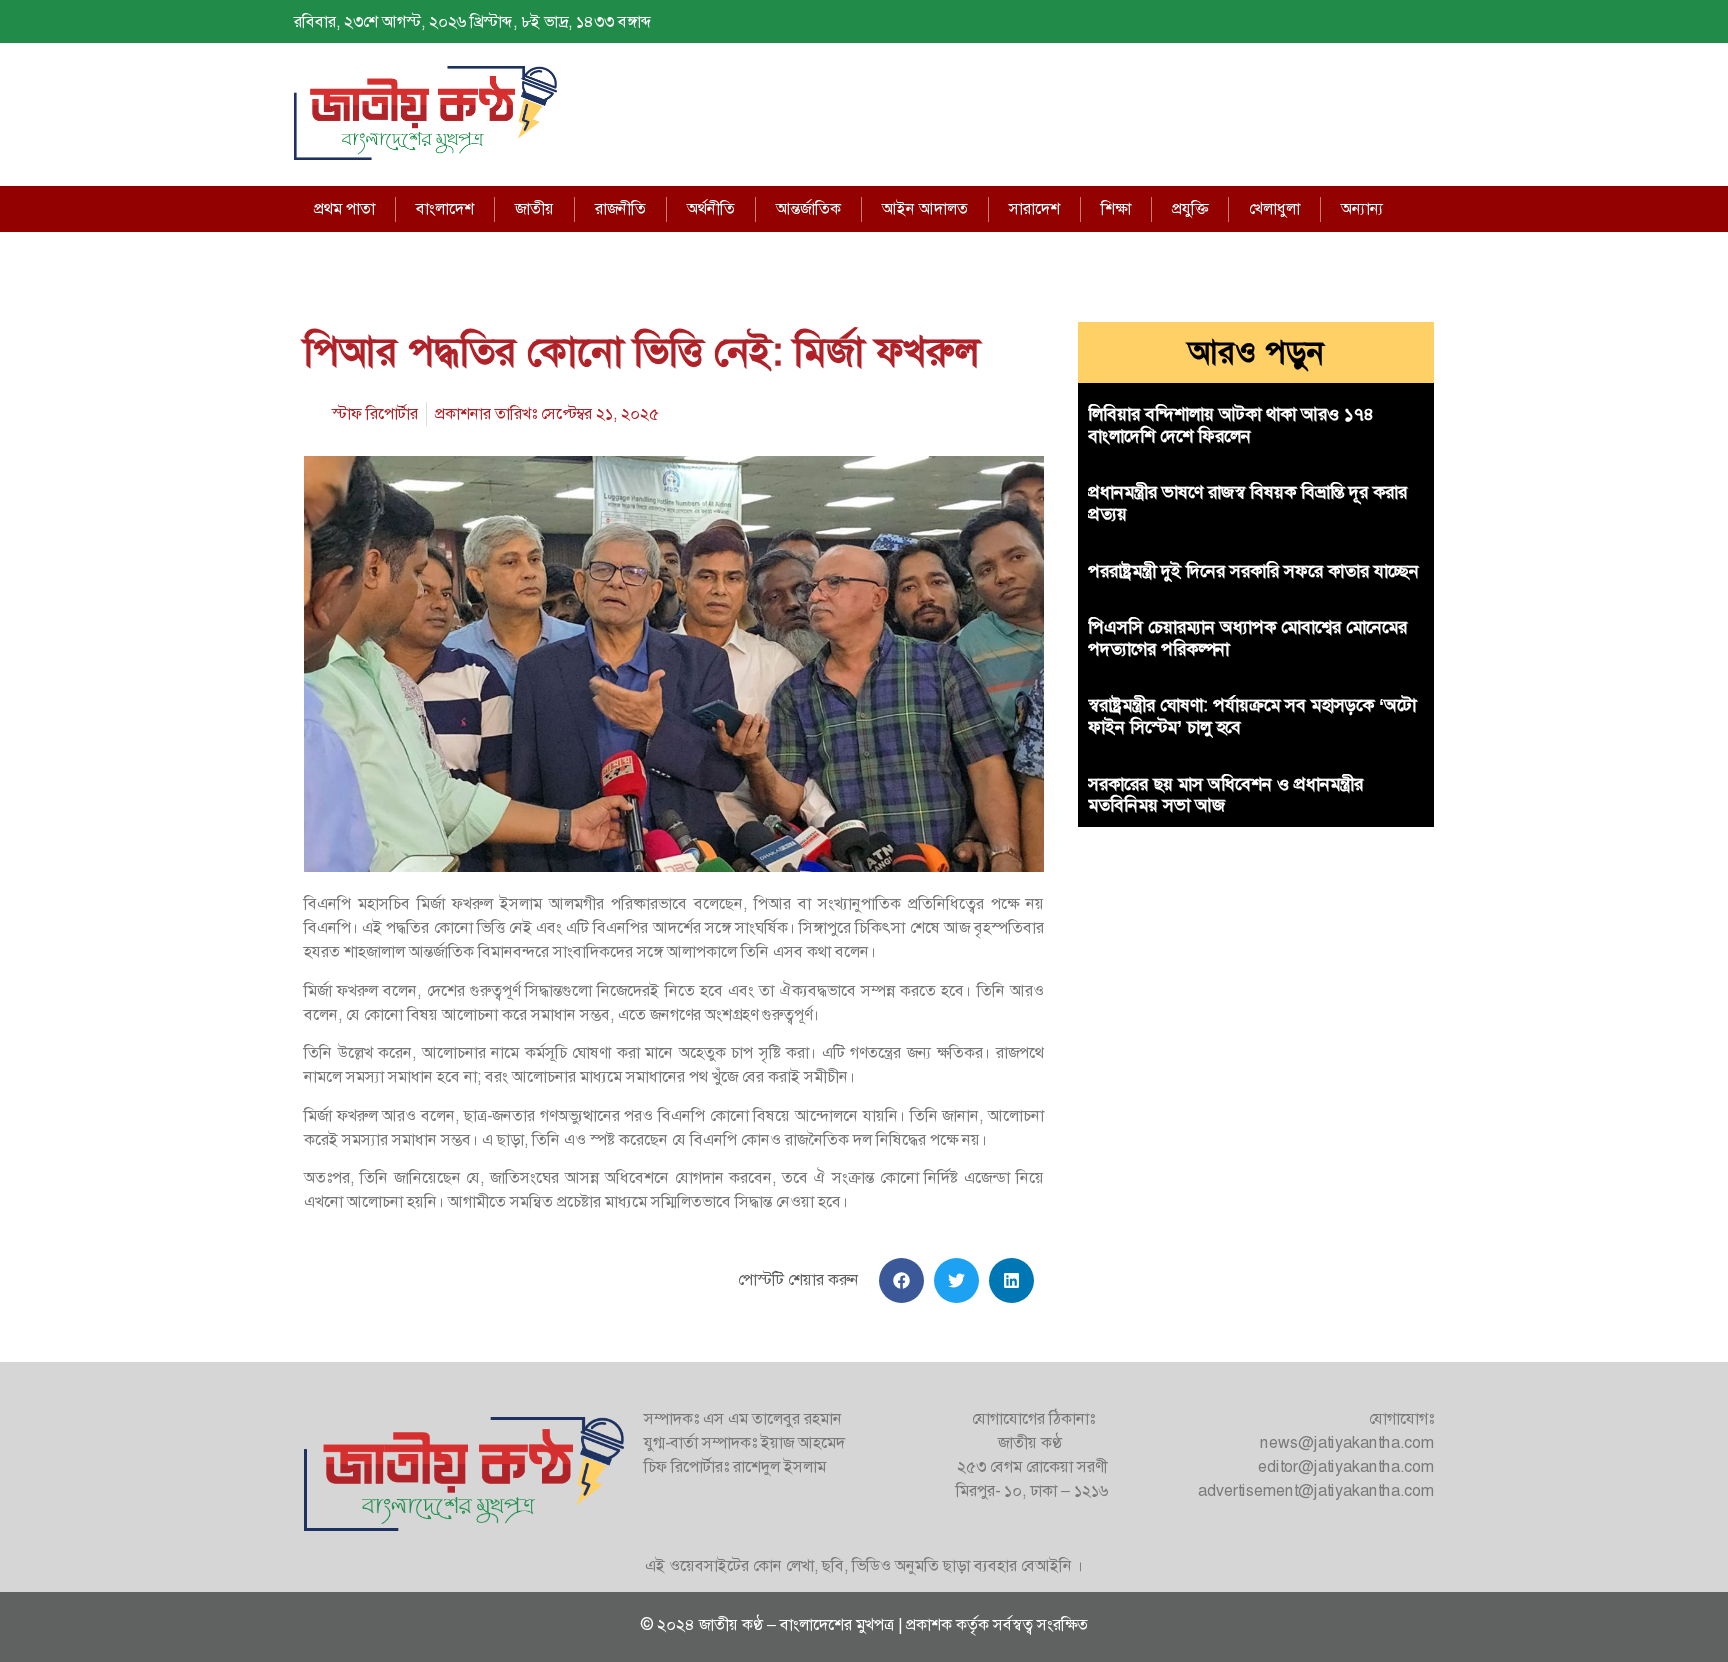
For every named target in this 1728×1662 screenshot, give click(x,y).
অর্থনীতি (711, 208)
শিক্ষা (1116, 208)
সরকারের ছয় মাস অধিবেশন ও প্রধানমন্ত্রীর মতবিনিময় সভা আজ (1225, 795)
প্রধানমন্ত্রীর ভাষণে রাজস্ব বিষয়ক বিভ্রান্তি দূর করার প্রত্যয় (1247, 503)
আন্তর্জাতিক (808, 208)
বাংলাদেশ (445, 208)
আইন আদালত (925, 208)
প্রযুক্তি (1190, 208)
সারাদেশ (1034, 208)
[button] (901, 1280)
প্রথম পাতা (344, 208)
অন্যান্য (1362, 208)
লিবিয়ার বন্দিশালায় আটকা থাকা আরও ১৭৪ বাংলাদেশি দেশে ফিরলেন (1231, 425)
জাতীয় (534, 208)
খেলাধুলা (1274, 208)
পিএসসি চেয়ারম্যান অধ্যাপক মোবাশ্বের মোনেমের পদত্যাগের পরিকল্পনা (1247, 638)
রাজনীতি (620, 208)
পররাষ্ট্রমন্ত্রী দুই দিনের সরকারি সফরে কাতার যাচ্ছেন (1253, 571)
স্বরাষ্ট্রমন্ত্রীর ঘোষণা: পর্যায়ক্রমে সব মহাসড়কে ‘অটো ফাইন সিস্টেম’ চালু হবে (1252, 716)
